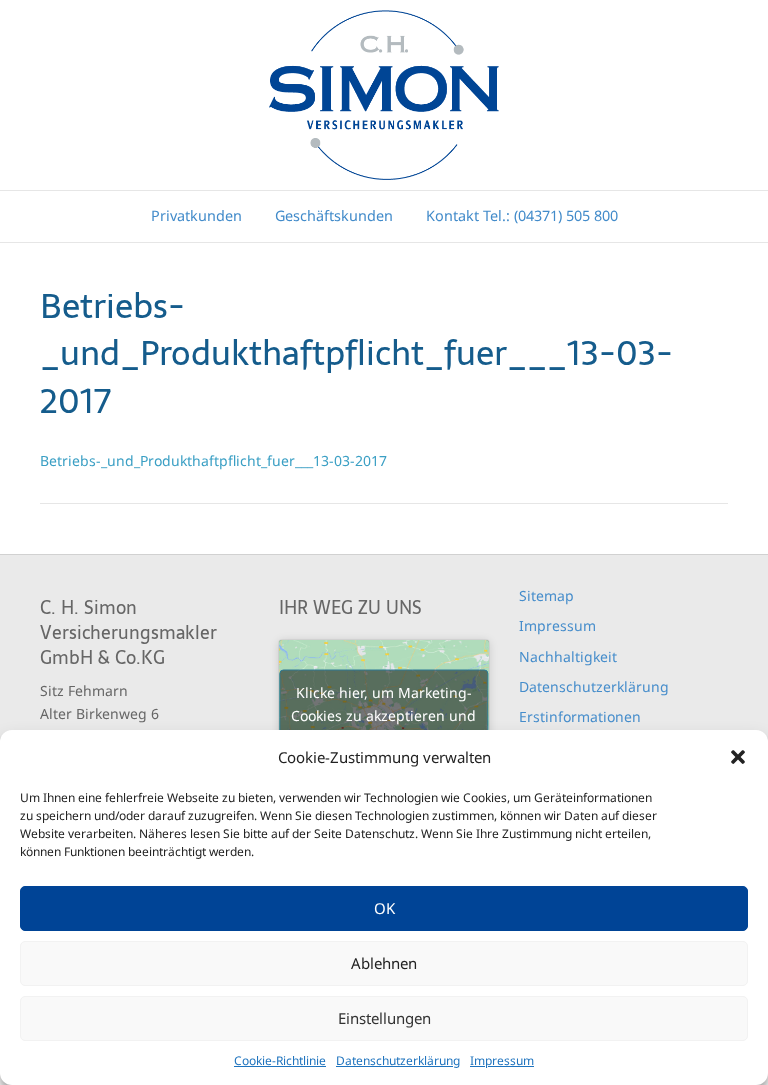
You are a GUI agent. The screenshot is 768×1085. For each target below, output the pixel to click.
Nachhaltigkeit (568, 656)
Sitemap (546, 595)
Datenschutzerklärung (398, 1060)
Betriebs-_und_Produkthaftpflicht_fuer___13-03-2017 (213, 460)
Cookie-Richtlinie (280, 1060)
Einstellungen (384, 1018)
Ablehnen (384, 963)
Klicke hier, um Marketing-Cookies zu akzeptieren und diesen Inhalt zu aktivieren (383, 715)
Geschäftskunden (334, 215)
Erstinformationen (580, 716)
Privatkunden (196, 215)
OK (384, 908)
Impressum (502, 1060)
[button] (738, 757)
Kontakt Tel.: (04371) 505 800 (522, 215)
